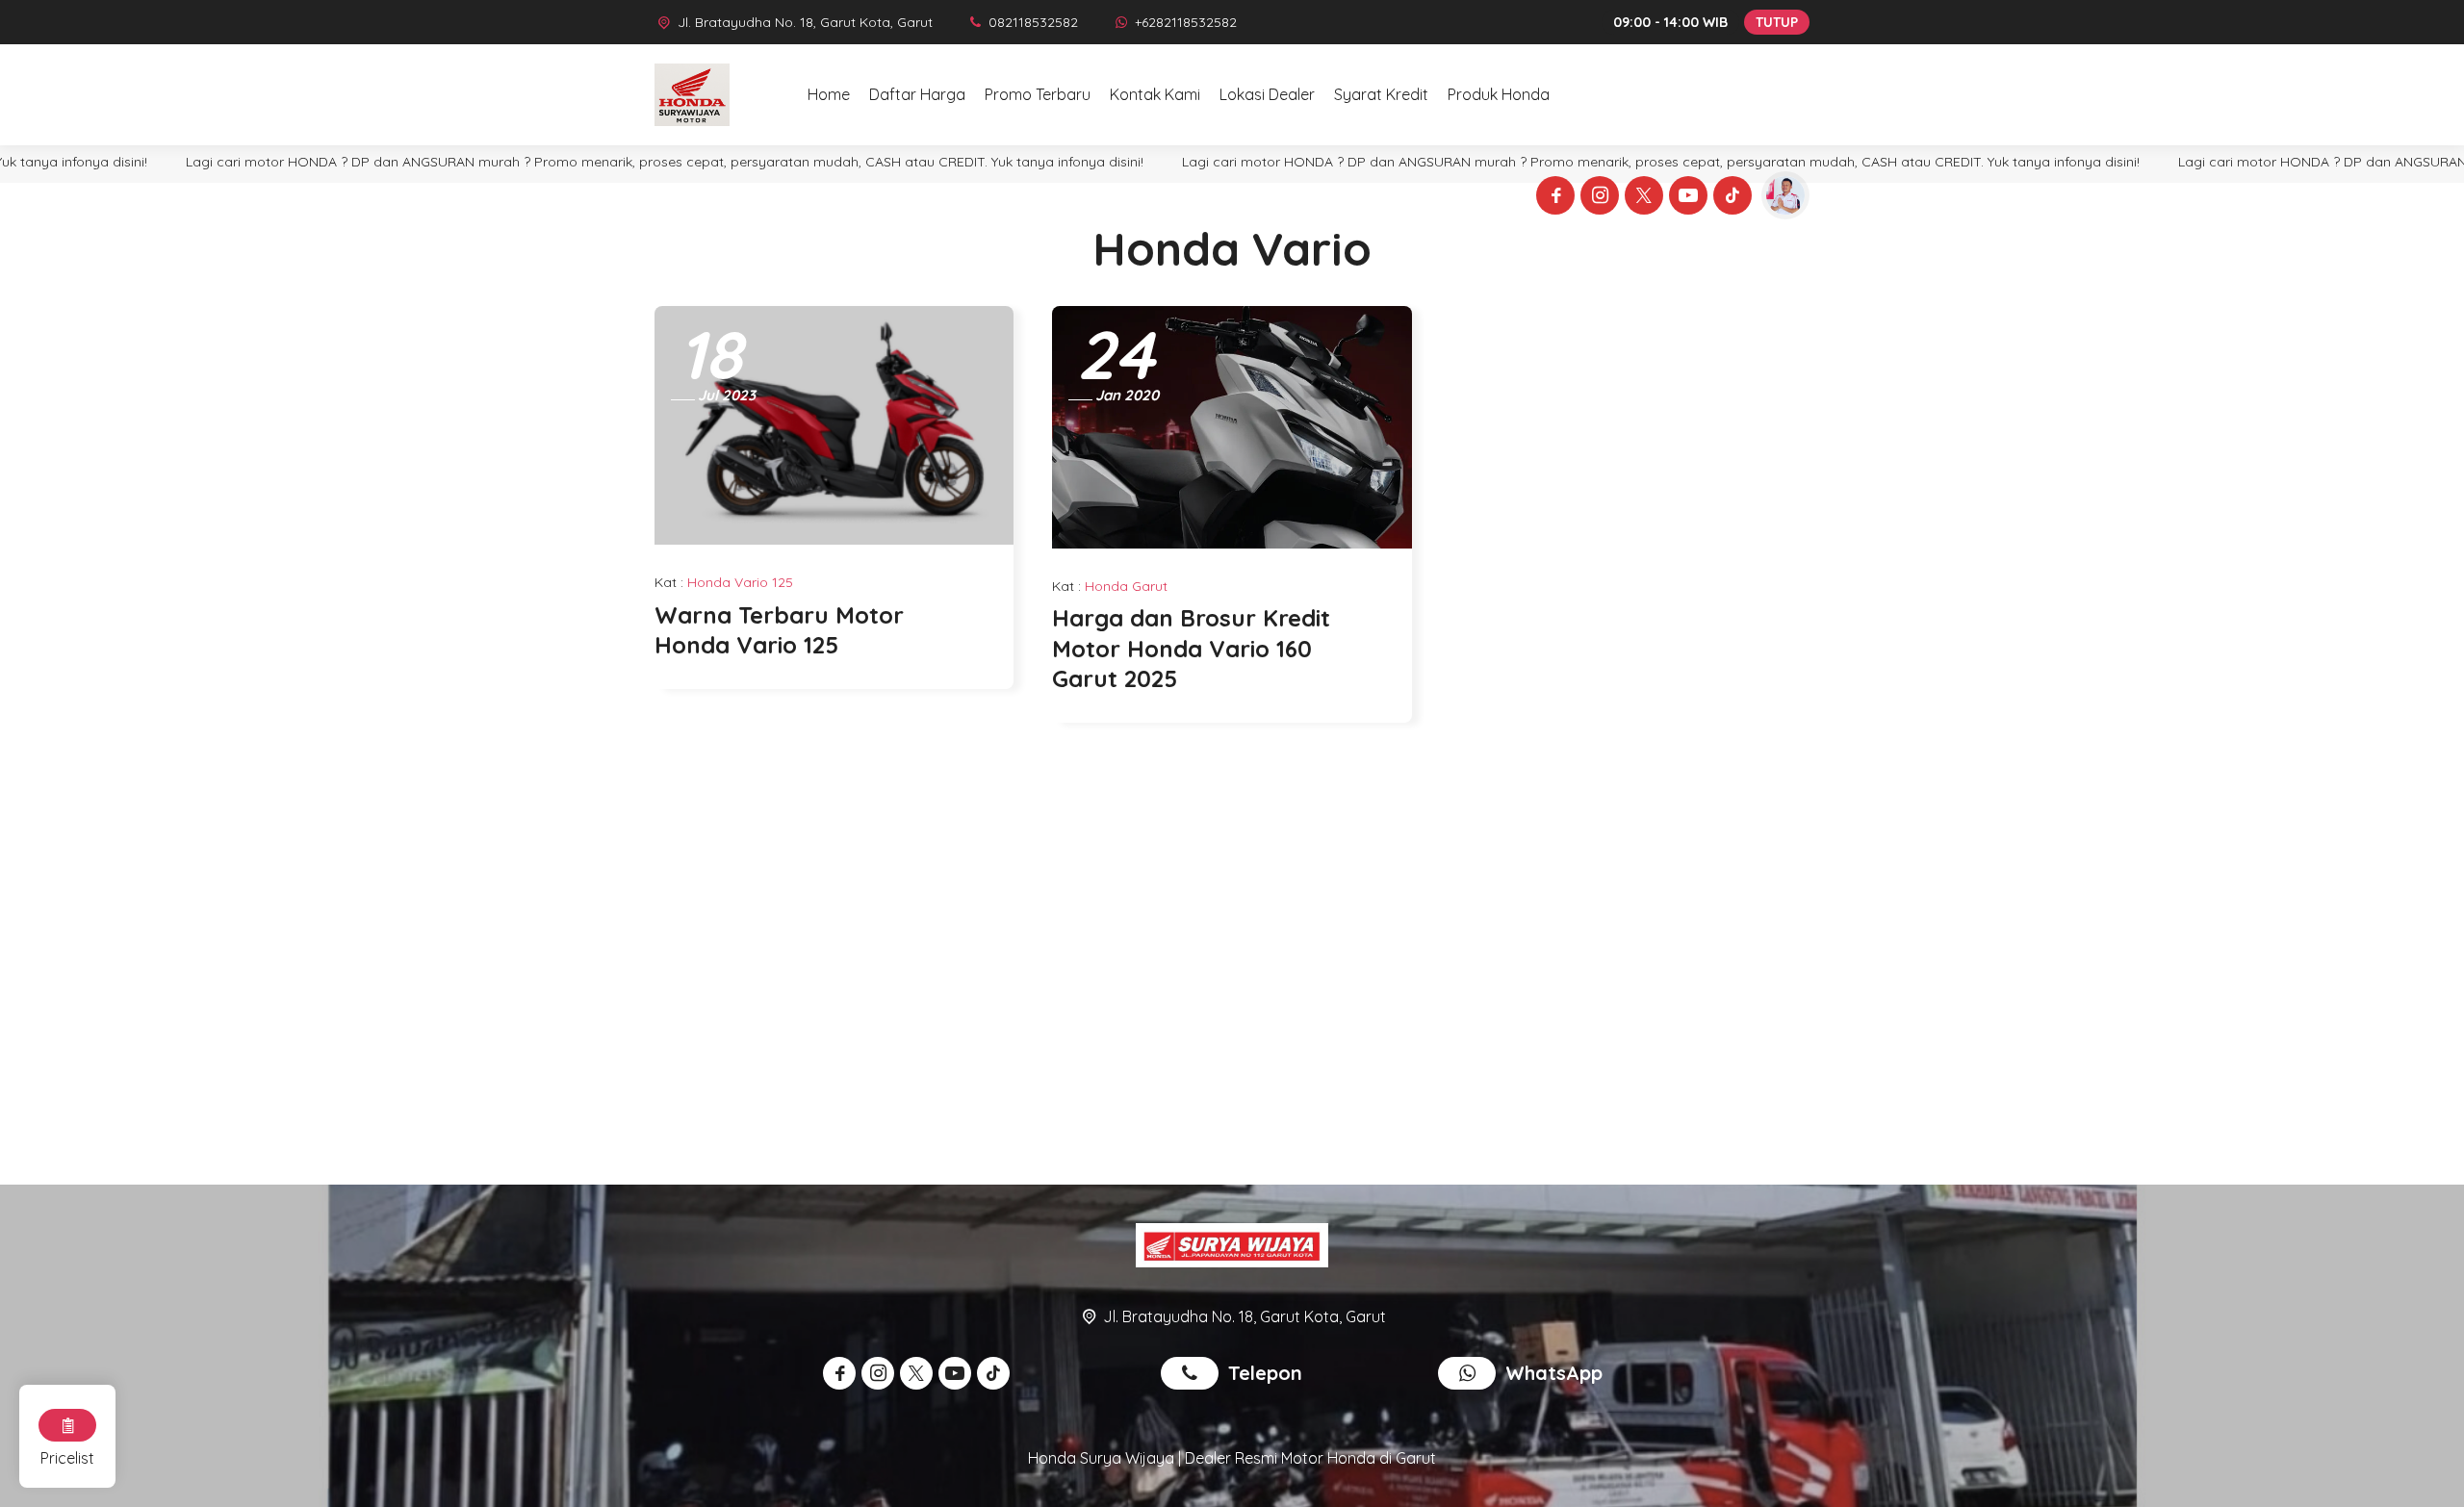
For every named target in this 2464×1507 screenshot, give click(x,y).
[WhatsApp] (1472, 1375)
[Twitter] (1641, 198)
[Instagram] (1597, 198)
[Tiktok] (1730, 198)
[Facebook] (1553, 198)
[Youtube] (1685, 198)
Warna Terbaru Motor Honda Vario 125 (779, 630)
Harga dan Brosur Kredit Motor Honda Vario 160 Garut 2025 (1191, 648)
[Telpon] (1194, 1375)
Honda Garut (1126, 586)
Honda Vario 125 (740, 582)
